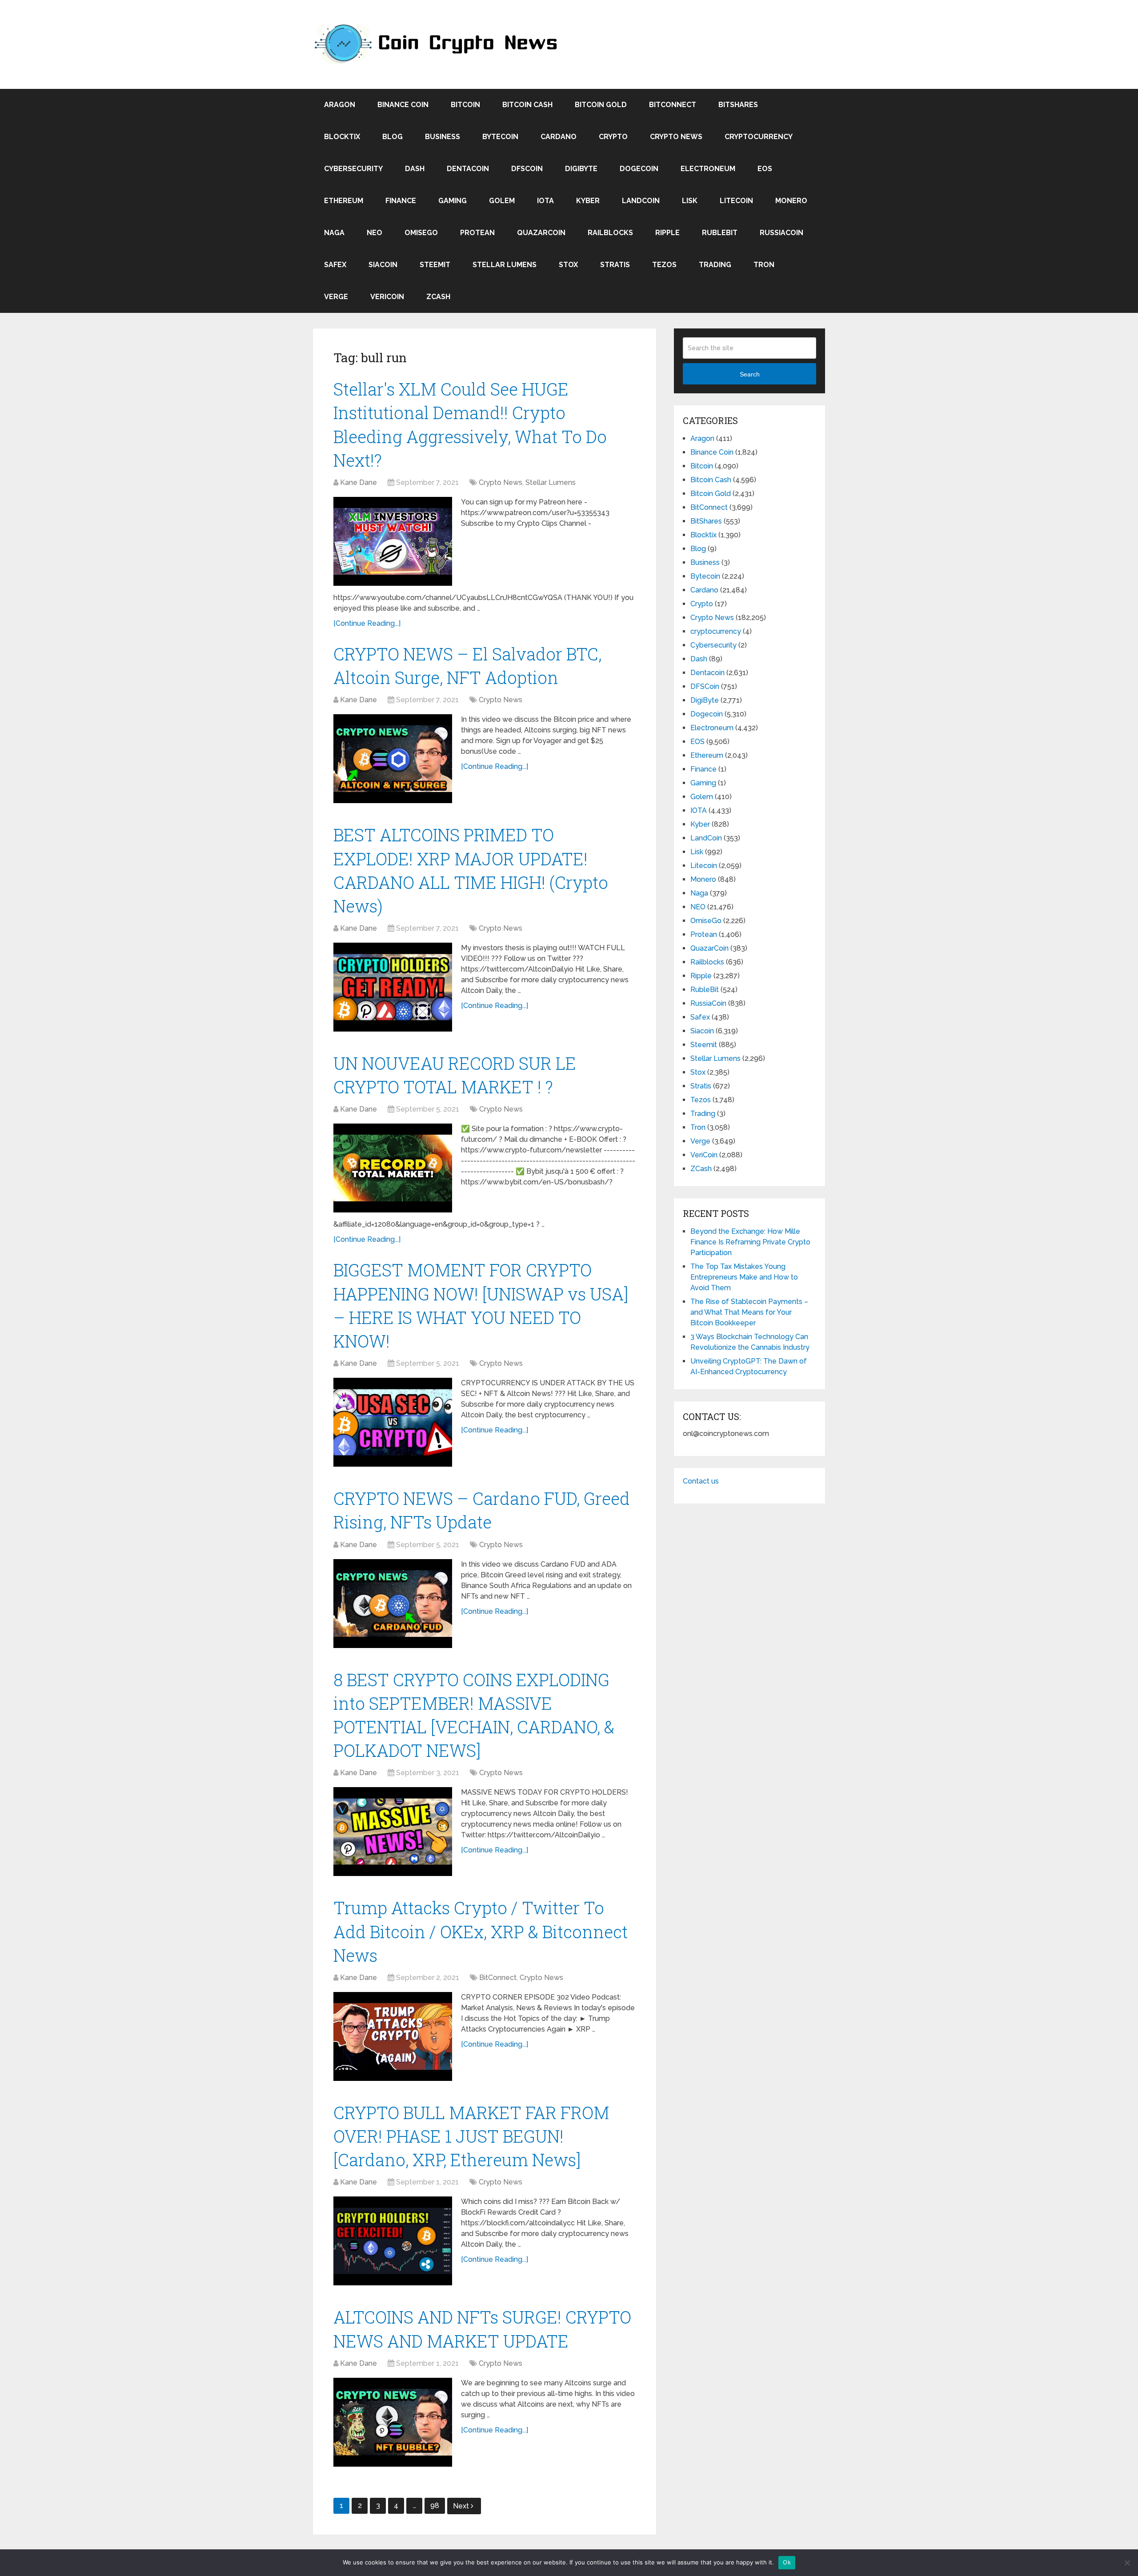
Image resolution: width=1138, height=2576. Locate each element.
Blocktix (342, 137)
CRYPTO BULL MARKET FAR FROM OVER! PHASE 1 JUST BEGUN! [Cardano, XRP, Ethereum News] (471, 2136)
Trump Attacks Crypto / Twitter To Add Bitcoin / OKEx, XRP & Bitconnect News (481, 1931)
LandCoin (641, 201)
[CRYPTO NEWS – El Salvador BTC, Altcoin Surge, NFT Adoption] (393, 759)
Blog (393, 137)
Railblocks (610, 233)
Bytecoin (500, 137)
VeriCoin (387, 297)
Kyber (588, 201)
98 (435, 2506)
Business (443, 137)
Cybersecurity (353, 169)
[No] (1127, 2563)
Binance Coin (403, 105)
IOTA (545, 201)
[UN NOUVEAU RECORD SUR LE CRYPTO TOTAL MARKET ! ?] (393, 1168)
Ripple (667, 233)
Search (750, 374)
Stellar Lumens (505, 265)
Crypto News (676, 137)
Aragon (340, 105)
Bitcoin (465, 105)
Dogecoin (639, 169)
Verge (336, 297)
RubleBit (720, 233)
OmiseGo (421, 233)
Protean (477, 233)
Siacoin (383, 265)
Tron (764, 265)
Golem (502, 201)
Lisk (690, 201)
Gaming (453, 201)
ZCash (438, 297)
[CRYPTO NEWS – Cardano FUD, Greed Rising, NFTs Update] (393, 1604)
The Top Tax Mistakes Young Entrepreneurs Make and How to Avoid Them (744, 1277)
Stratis (615, 265)
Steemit (435, 265)
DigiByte (581, 169)
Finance (401, 201)
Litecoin (736, 201)
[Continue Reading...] (367, 623)
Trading (715, 265)
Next (462, 2506)
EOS (765, 169)
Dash (415, 169)
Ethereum (344, 201)
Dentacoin (468, 169)
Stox (568, 265)
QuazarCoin (541, 233)
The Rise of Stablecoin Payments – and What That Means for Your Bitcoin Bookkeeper (749, 1312)
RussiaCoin (781, 233)
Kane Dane (359, 482)
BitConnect (673, 105)
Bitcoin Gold (601, 105)
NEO (375, 233)
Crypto (613, 137)
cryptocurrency (759, 137)
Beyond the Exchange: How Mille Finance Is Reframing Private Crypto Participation (750, 1242)
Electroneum (708, 169)
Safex (335, 265)
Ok (787, 2562)
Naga (334, 233)
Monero (791, 201)
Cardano (559, 137)
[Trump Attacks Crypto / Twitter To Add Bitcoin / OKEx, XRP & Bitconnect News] (393, 2036)
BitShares (738, 105)
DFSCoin (527, 169)
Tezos (664, 265)
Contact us (701, 1481)
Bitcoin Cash (527, 105)
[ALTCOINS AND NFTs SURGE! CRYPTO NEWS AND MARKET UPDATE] (393, 2422)
